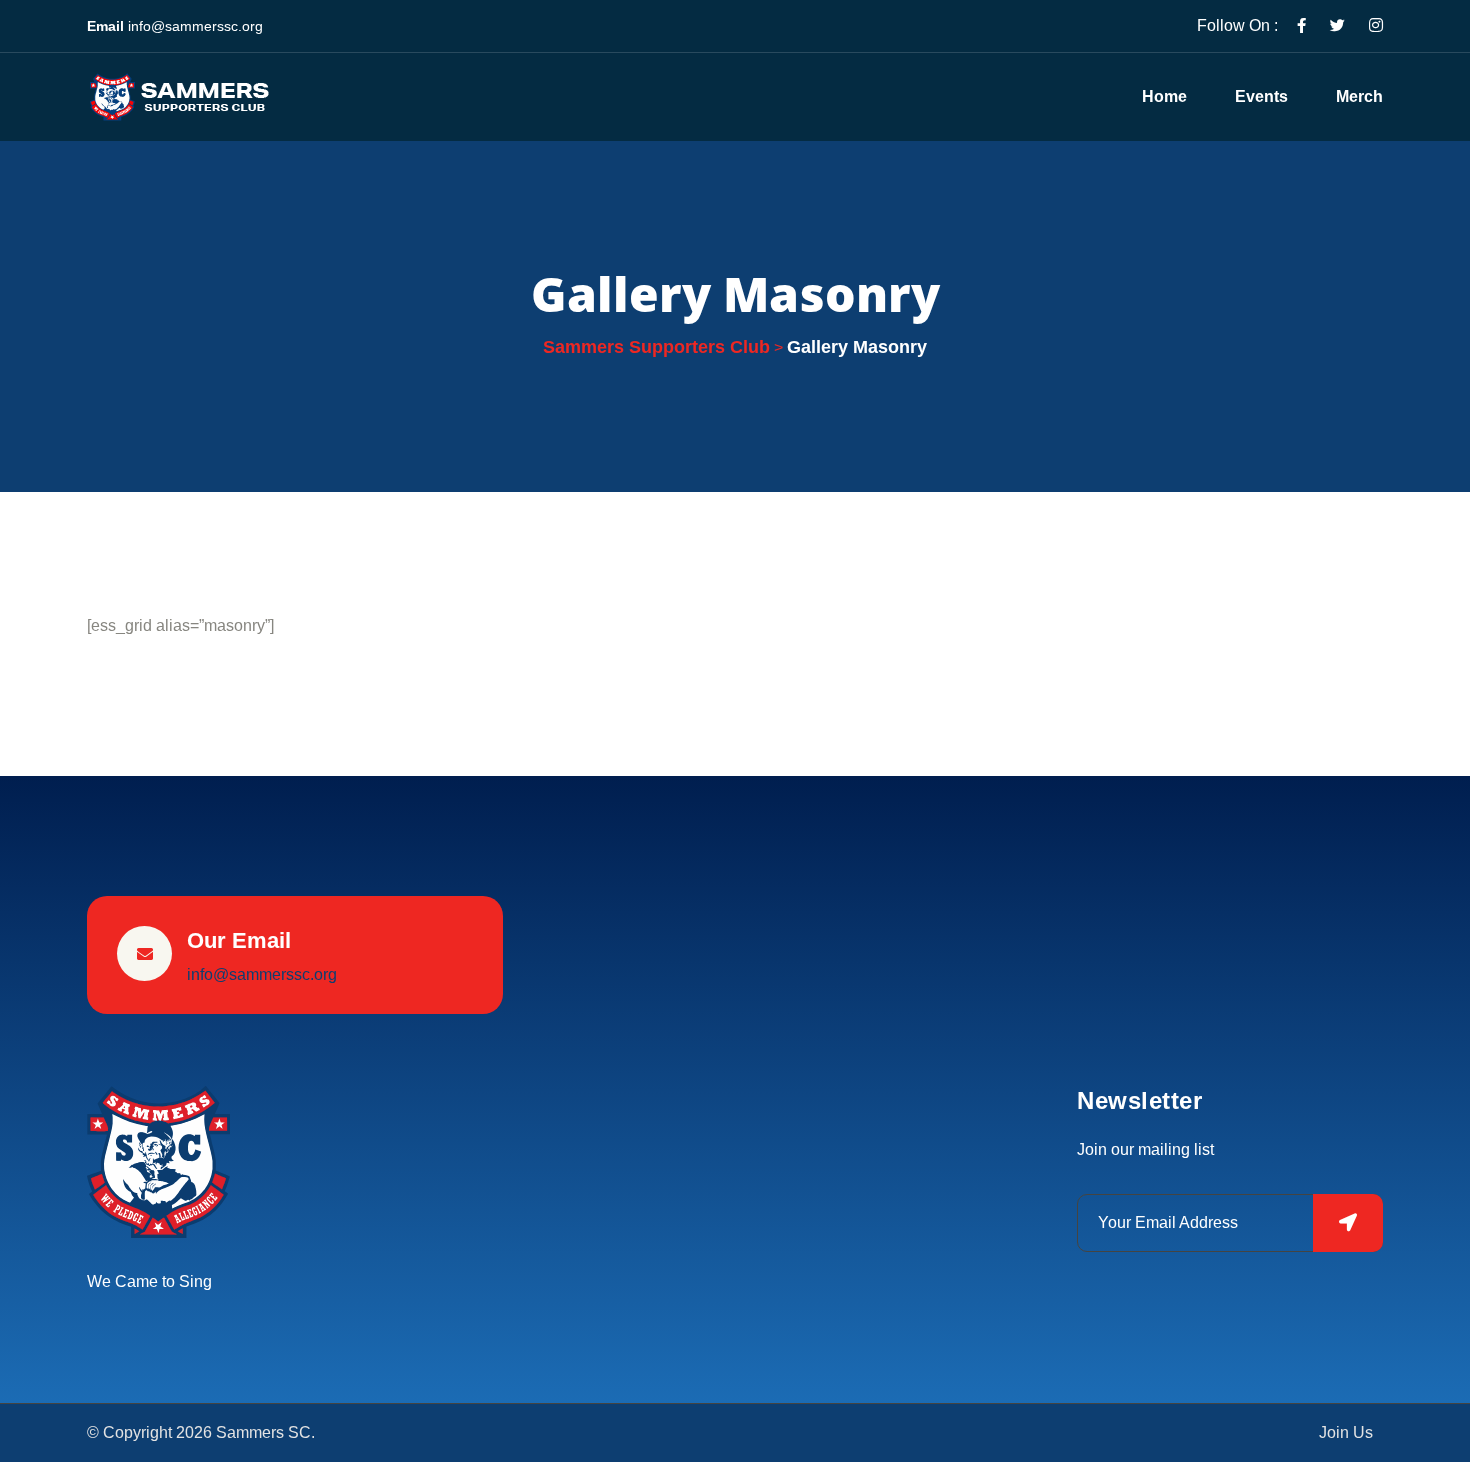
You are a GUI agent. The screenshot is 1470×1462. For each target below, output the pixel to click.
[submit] (1348, 1223)
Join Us (1346, 1433)
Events (1261, 96)
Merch (1359, 96)
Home (1164, 96)
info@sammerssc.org (195, 26)
